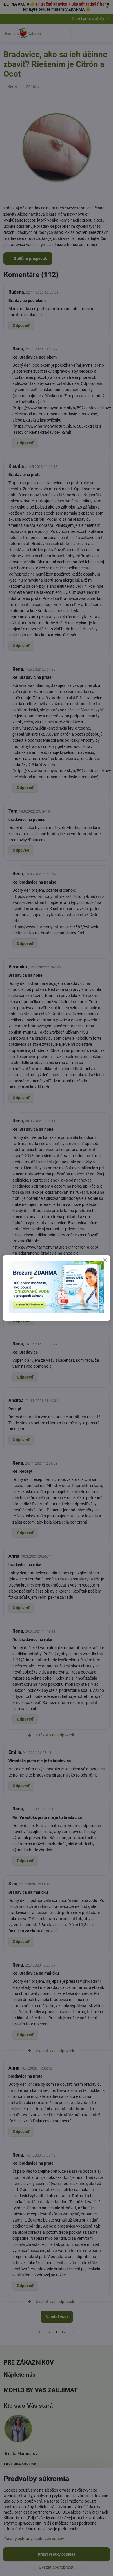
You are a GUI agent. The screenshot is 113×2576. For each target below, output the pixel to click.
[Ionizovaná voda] (57, 1312)
